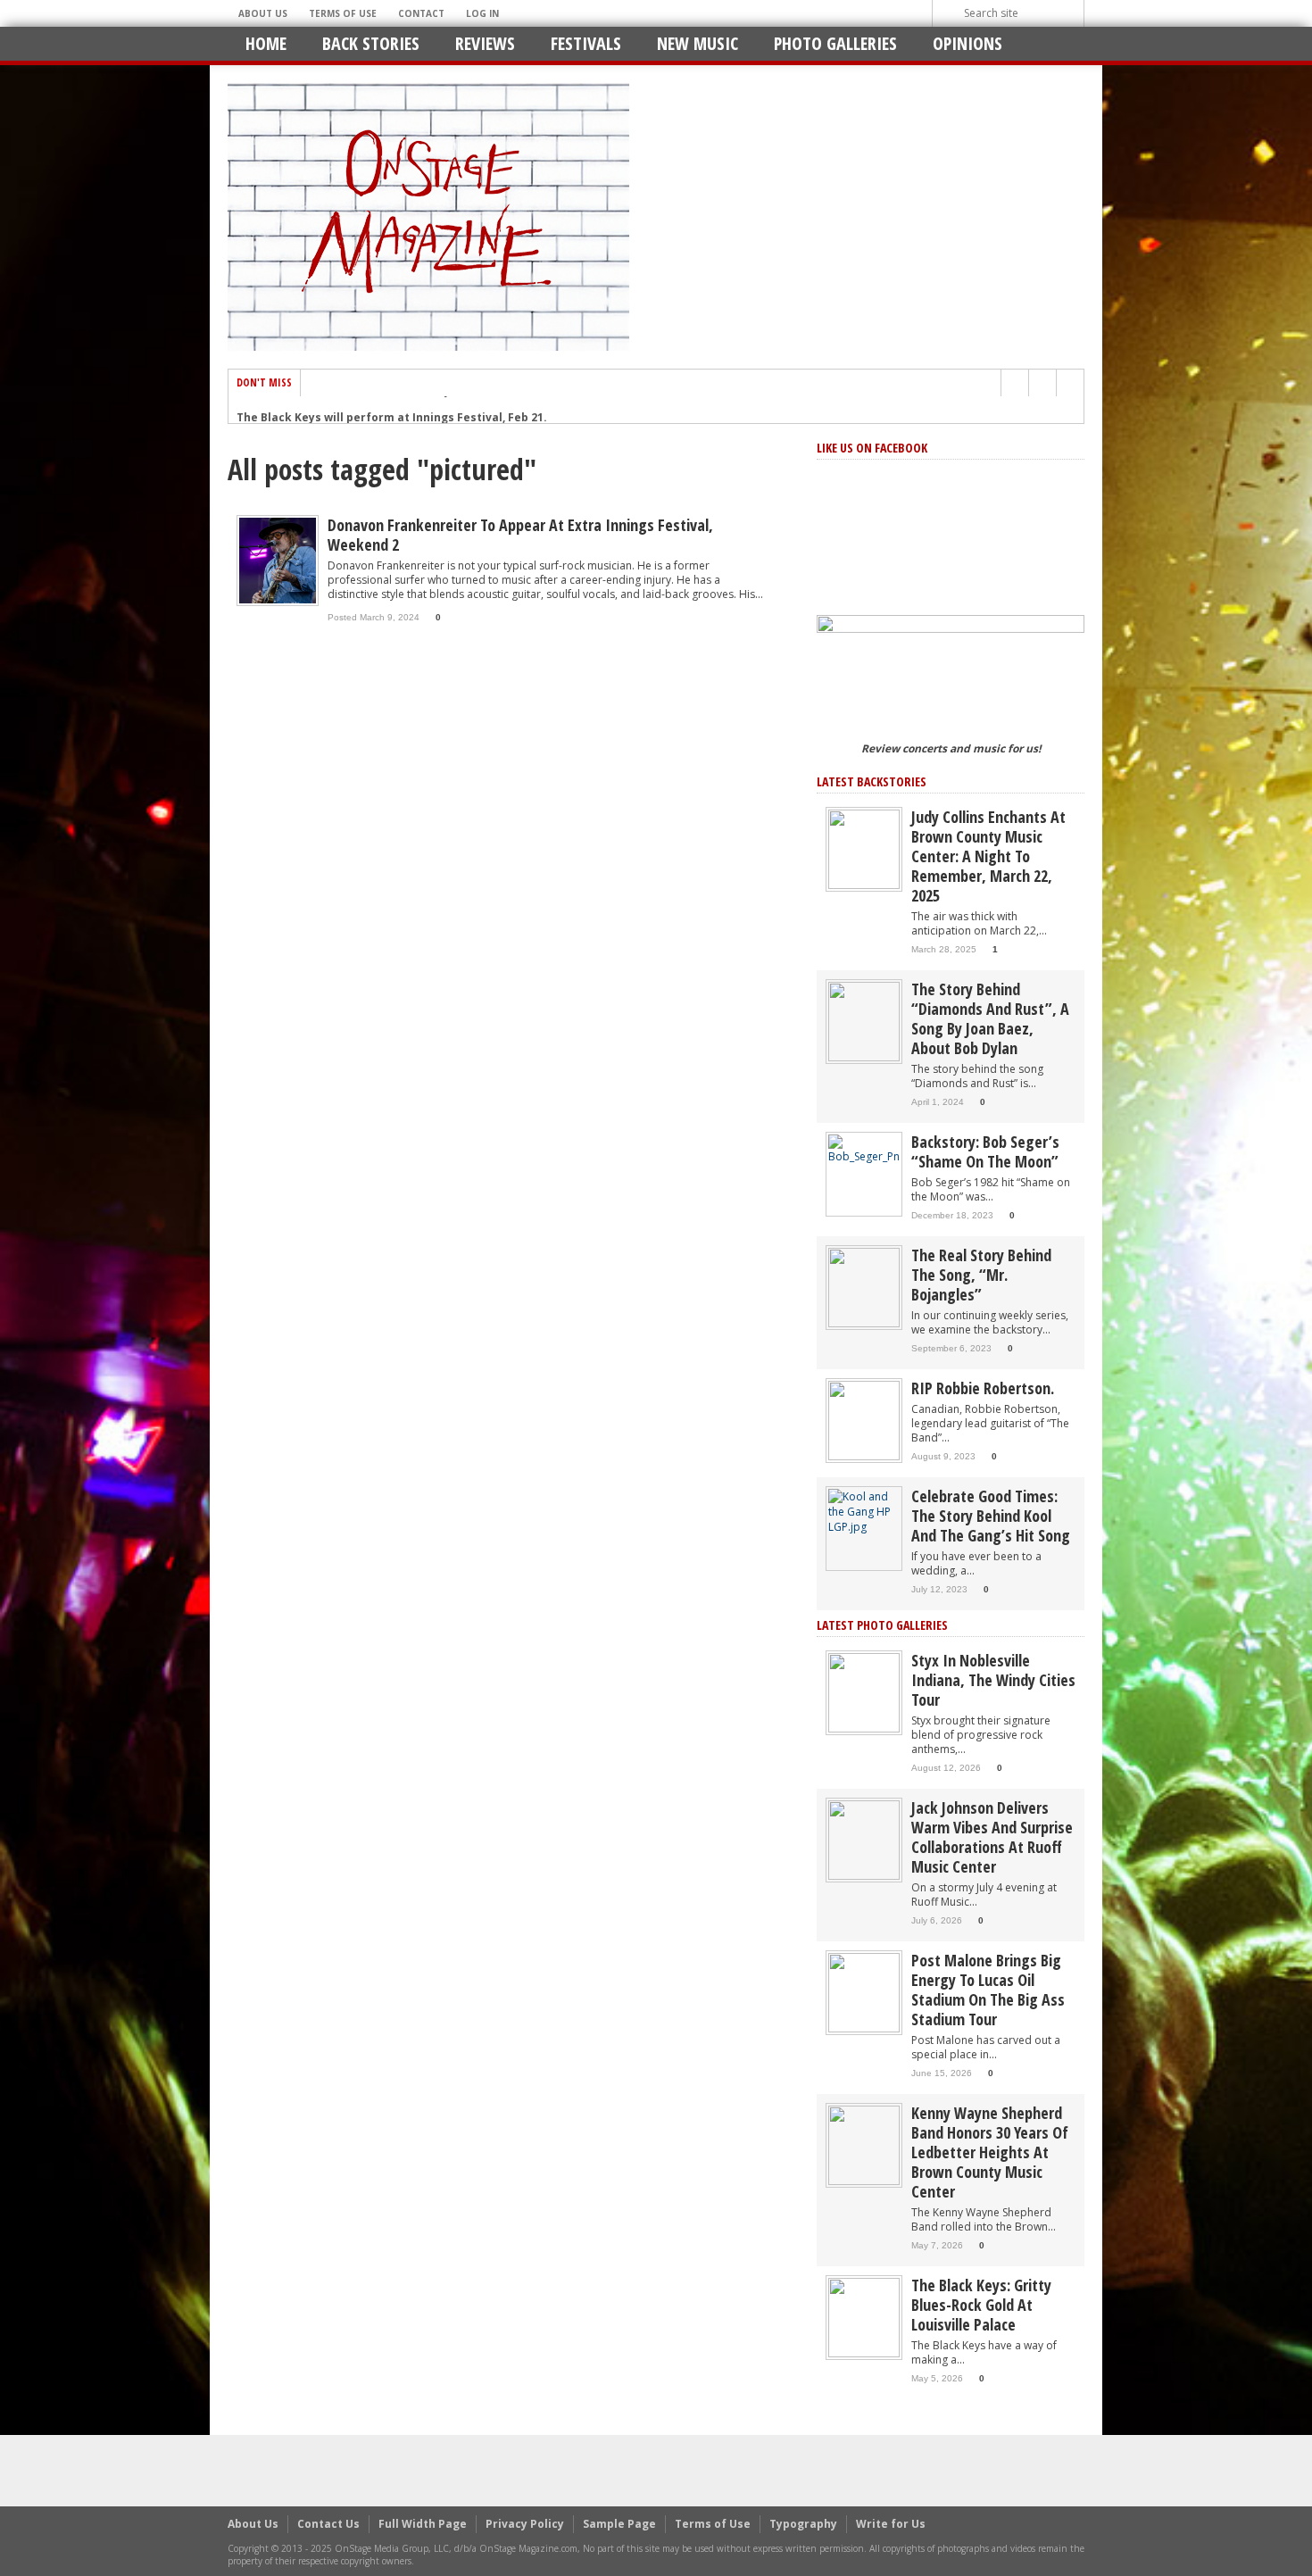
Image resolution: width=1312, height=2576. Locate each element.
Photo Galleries (835, 43)
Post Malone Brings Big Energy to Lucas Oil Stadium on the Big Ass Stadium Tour (988, 1990)
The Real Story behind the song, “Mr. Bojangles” (981, 1275)
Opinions (967, 43)
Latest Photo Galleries (882, 1625)
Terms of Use (343, 13)
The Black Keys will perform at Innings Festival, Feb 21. (392, 410)
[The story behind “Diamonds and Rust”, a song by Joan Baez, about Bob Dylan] (864, 1021)
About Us (263, 13)
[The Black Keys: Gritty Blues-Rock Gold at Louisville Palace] (864, 2317)
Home (266, 43)
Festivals (586, 43)
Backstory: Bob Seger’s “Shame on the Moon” (985, 1151)
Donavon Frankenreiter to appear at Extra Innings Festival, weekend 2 (520, 535)
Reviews (485, 43)
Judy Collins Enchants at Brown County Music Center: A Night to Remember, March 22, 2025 (988, 856)
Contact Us (328, 2524)
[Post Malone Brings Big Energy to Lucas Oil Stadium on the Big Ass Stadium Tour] (864, 1992)
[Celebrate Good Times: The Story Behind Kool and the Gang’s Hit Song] (864, 1511)
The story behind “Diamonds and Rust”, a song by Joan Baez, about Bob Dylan (990, 1018)
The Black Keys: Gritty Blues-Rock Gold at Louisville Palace (981, 2305)
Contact (421, 13)
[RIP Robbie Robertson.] (864, 1420)
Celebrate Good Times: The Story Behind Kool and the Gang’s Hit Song (991, 1516)
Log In (482, 13)
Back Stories (371, 43)
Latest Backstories (872, 781)
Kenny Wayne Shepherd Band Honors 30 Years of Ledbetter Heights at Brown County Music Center (990, 2152)
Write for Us (891, 2524)
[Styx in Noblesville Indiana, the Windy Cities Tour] (864, 1692)
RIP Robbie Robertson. (983, 1388)
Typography (803, 2524)
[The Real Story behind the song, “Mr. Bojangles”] (864, 1287)
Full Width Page (423, 2524)
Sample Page (619, 2524)
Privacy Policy (525, 2524)
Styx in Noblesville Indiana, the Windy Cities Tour (993, 1680)
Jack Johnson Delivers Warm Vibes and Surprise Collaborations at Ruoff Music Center (992, 1837)
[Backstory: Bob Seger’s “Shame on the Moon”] (864, 1148)
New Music (698, 43)
